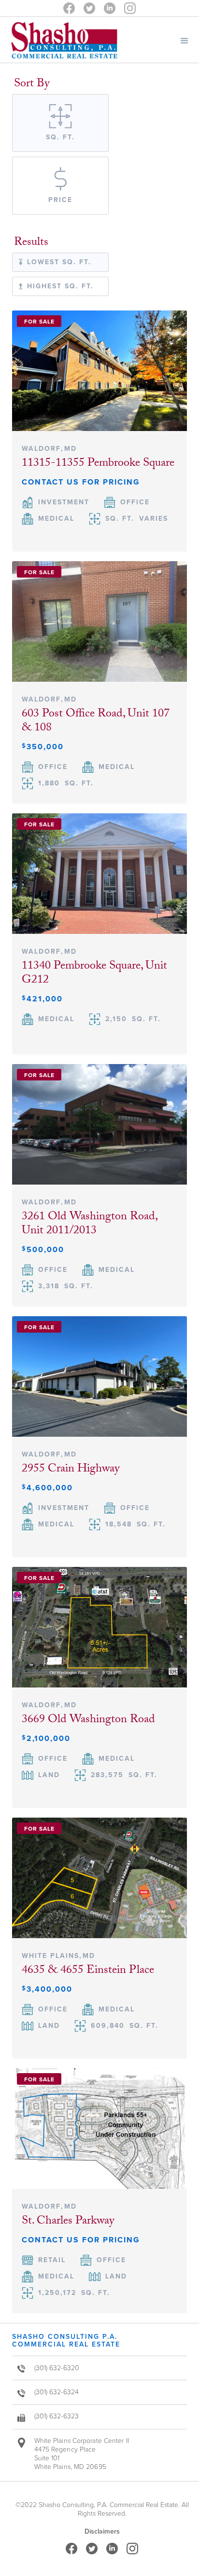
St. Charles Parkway (68, 2222)
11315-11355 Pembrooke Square (98, 464)
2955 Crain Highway (71, 1470)
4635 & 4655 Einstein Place (88, 1971)
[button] (185, 40)
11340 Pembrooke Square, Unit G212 (94, 974)
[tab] (60, 123)
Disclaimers (102, 2532)
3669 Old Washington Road (88, 1720)
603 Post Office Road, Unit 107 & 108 (96, 722)
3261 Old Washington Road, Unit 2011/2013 (89, 1225)
